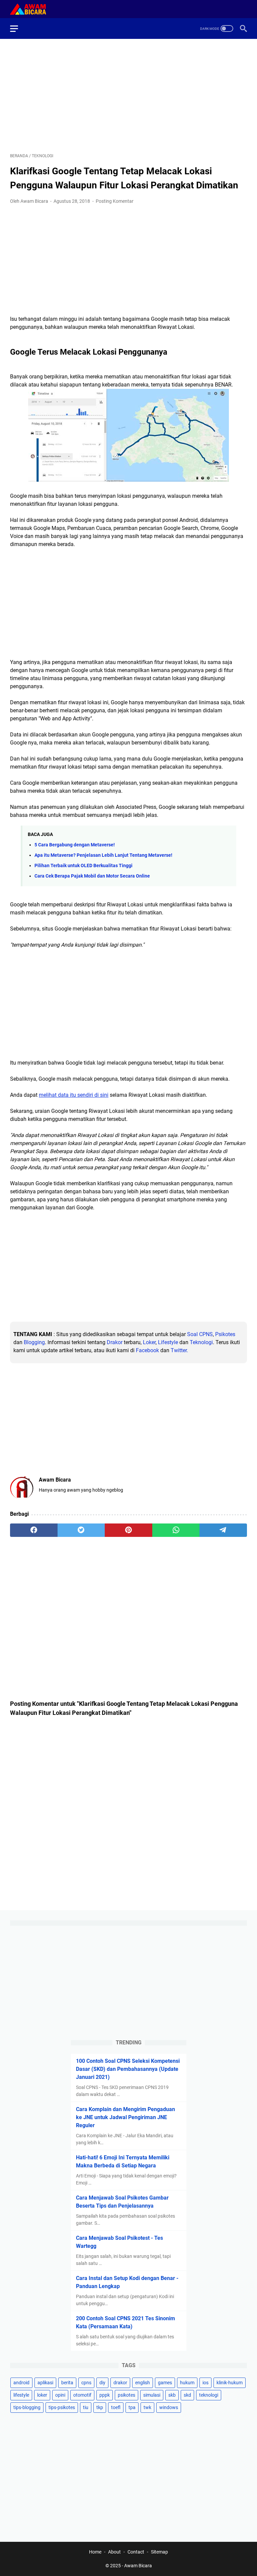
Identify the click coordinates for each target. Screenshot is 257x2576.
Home (95, 2552)
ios (205, 2383)
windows (169, 2407)
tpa (132, 2407)
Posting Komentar (115, 201)
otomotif (82, 2395)
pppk (105, 2395)
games (165, 2383)
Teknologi (201, 1342)
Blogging (34, 1342)
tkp (100, 2407)
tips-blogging (27, 2407)
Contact (136, 2552)
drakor (120, 2383)
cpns (86, 2383)
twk (147, 2407)
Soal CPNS (200, 1334)
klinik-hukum (230, 2383)
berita (67, 2383)
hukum (187, 2383)
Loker (149, 1342)
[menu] (18, 28)
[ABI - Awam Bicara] (32, 9)
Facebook (147, 1350)
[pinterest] (128, 1530)
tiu (86, 2407)
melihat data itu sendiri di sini (74, 1095)
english (143, 2383)
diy (102, 2383)
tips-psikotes (62, 2407)
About (114, 2552)
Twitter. (179, 1350)
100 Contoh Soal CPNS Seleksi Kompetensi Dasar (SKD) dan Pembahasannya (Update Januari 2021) (128, 2069)
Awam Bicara (138, 2566)
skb (172, 2395)
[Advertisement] (128, 96)
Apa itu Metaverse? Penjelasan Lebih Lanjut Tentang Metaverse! (103, 855)
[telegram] (223, 1530)
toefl (116, 2407)
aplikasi (45, 2383)
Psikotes (225, 1334)
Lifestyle (168, 1342)
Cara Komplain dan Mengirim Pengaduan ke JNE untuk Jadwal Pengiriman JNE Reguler (125, 2117)
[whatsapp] (176, 1530)
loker (42, 2395)
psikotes (126, 2395)
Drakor (115, 1342)
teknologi (209, 2395)
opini (60, 2395)
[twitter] (81, 1530)
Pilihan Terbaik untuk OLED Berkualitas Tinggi (83, 866)
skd (187, 2395)
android (21, 2383)
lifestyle (21, 2395)
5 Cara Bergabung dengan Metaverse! (75, 845)
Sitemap (159, 2552)
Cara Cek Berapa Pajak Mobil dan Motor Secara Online (92, 876)
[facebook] (34, 1530)
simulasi (152, 2395)
